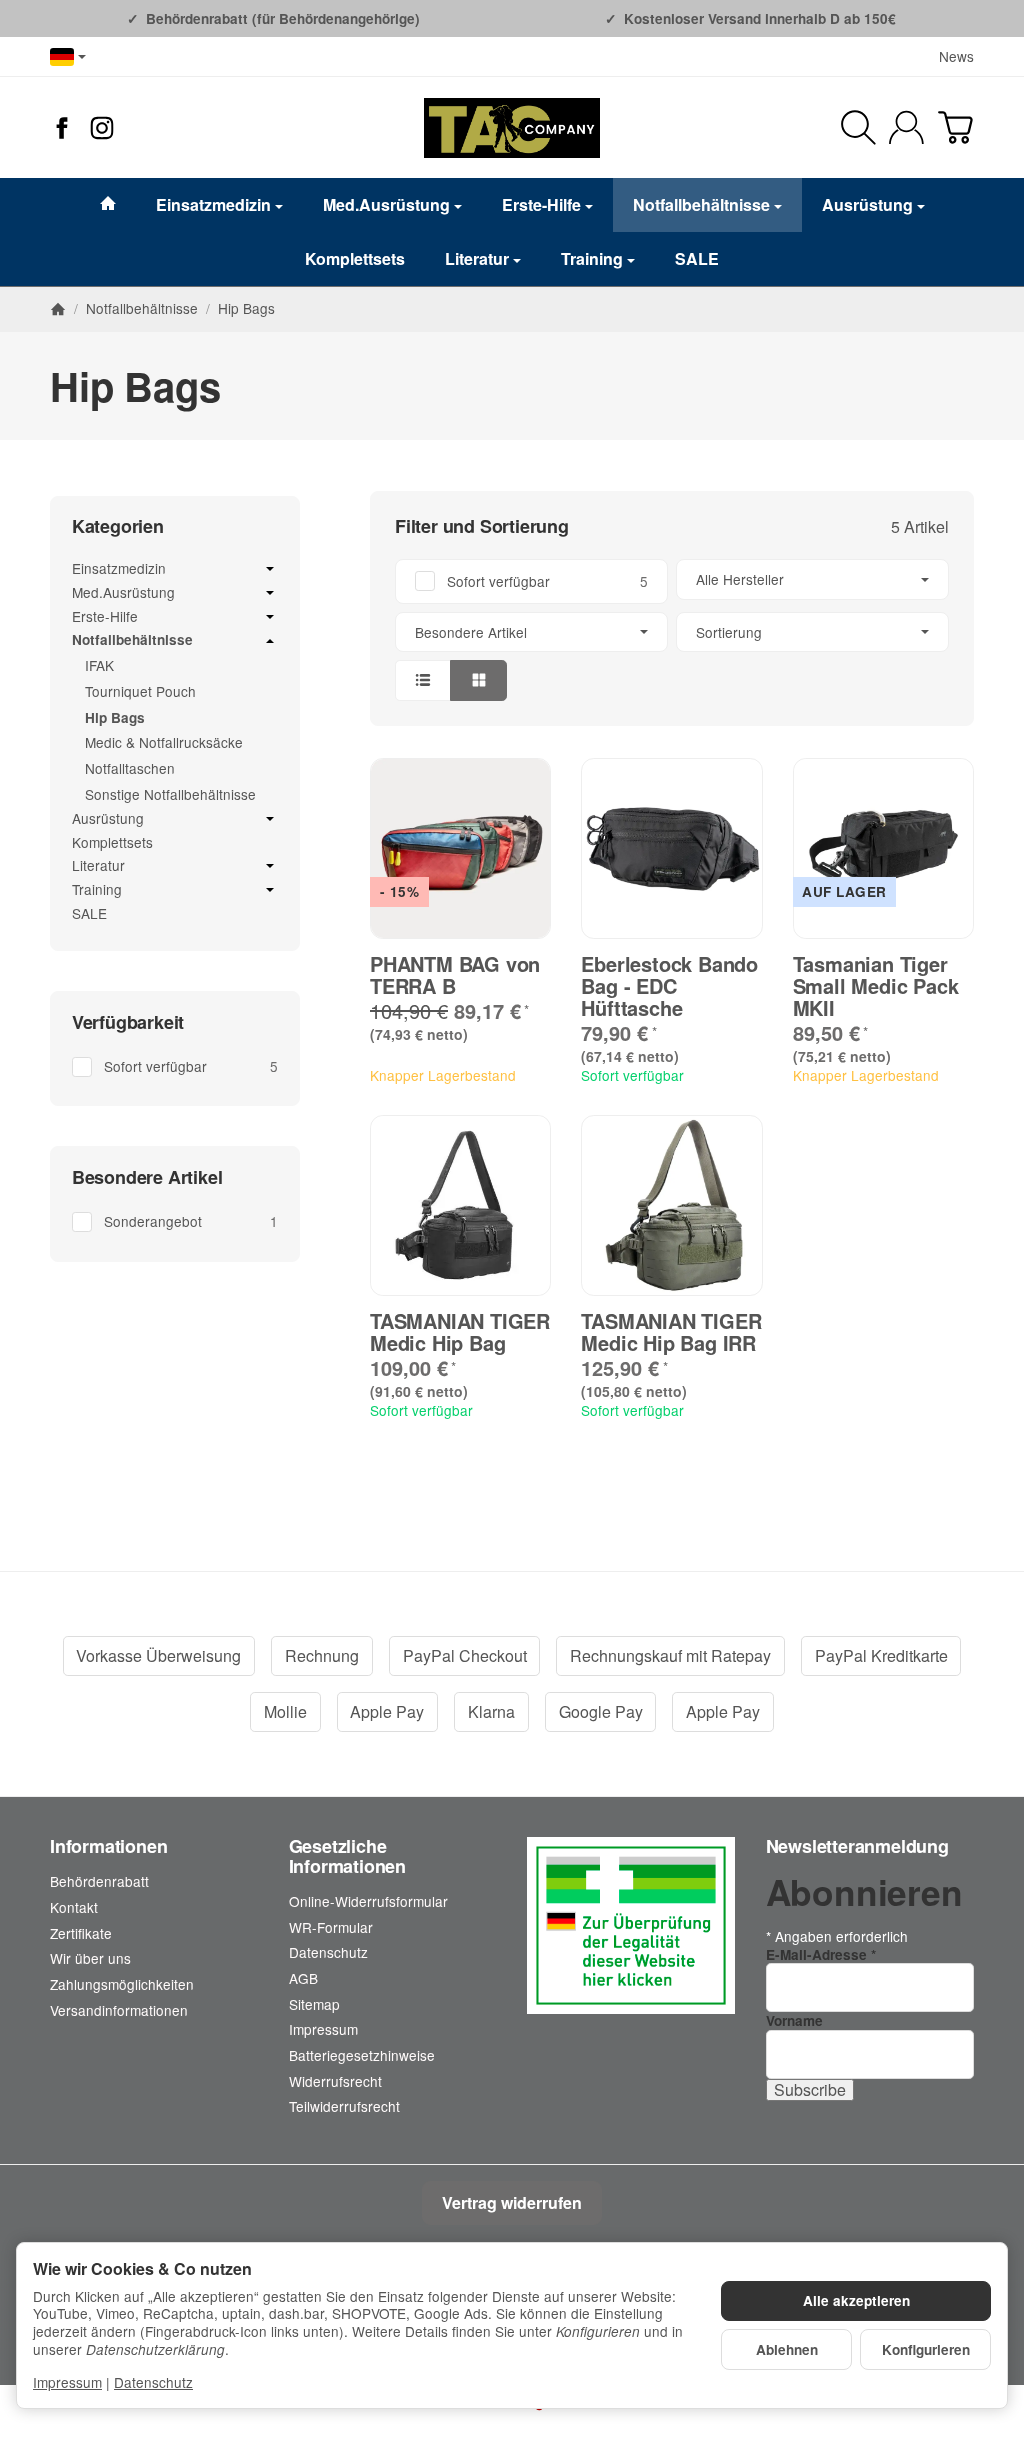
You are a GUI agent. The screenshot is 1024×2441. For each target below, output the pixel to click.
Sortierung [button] (729, 632)
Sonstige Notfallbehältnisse (170, 794)
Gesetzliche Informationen (347, 1857)
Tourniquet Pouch (140, 691)
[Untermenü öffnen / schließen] (270, 569)
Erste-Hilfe (541, 204)
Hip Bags (115, 717)
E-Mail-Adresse (821, 1954)
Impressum (67, 2382)
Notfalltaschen (130, 768)
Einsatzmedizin (213, 204)
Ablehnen (787, 2349)
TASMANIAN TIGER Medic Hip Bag (460, 1332)
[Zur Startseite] (511, 128)
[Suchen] (858, 127)
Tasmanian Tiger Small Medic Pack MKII (876, 986)
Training (592, 258)
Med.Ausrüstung (386, 204)
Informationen (108, 1847)
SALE (697, 258)
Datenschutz (153, 2382)
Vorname (794, 2020)
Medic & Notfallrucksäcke (164, 742)
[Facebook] (62, 128)
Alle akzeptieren (856, 2300)
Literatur (477, 258)
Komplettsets (355, 258)
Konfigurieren (926, 2349)
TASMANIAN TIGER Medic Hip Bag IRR (671, 1332)
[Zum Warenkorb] (955, 127)
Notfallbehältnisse (701, 204)
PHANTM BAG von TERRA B (455, 975)
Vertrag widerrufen (512, 2202)
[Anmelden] (906, 127)
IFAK (99, 665)
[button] (672, 629)
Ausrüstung (867, 204)
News (956, 56)
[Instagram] (102, 128)
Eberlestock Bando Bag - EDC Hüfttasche (669, 986)
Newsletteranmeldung (857, 1847)
